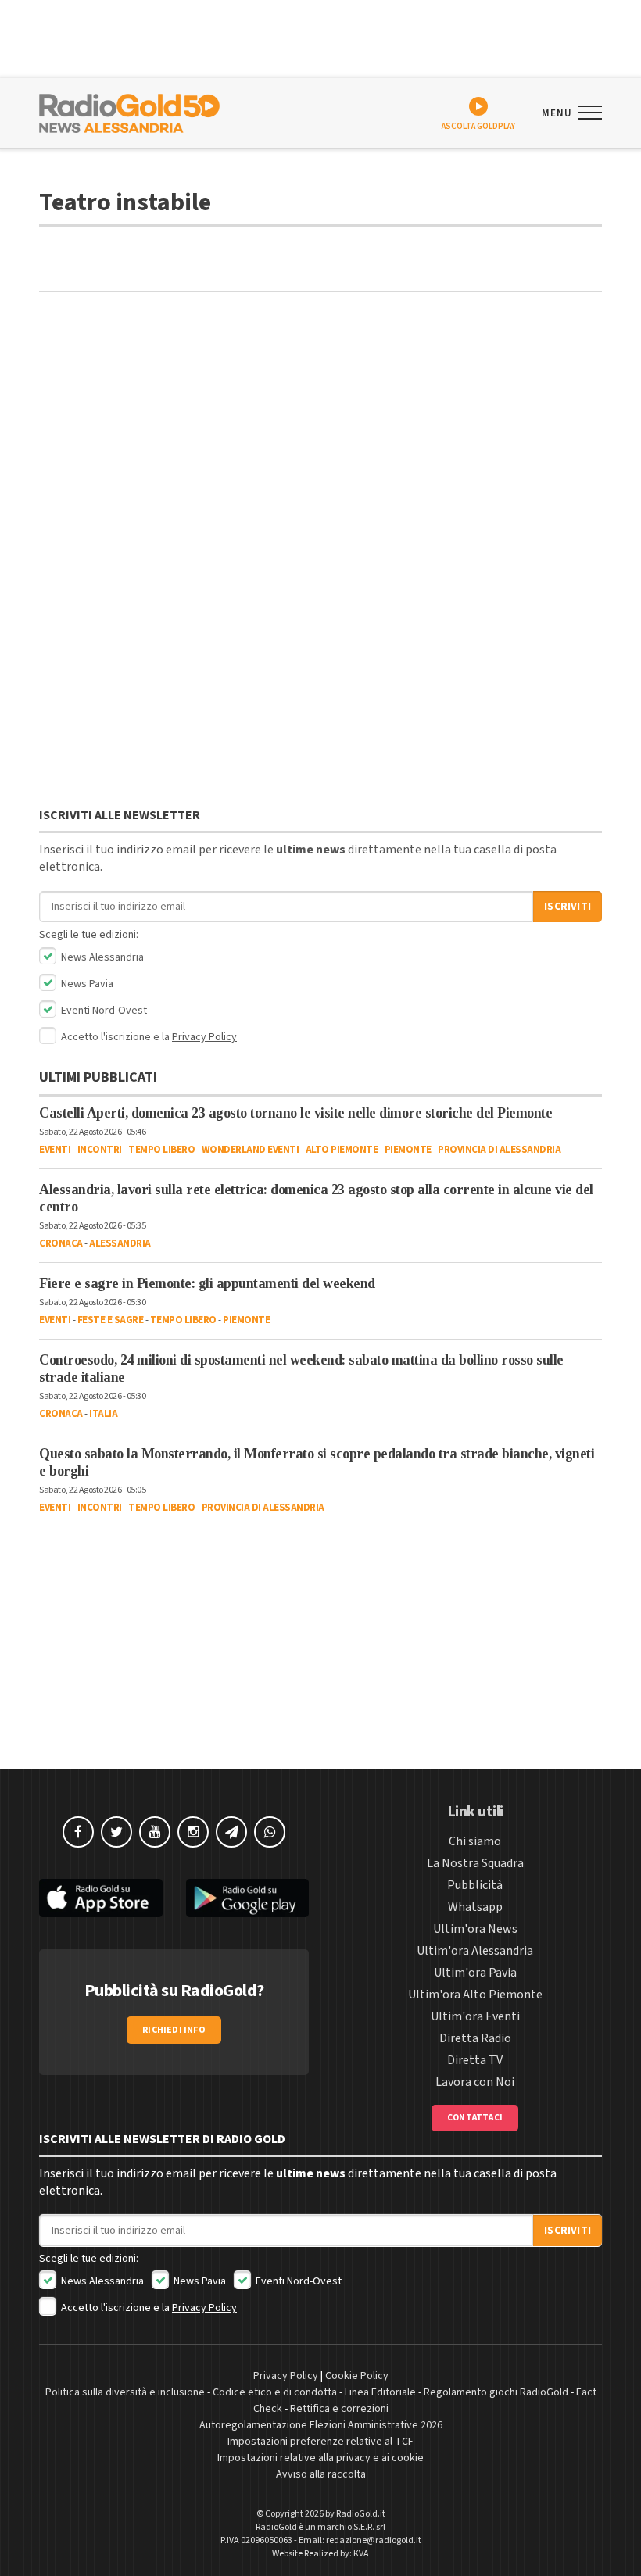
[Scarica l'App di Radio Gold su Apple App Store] (101, 1898)
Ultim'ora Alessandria (475, 1951)
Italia (103, 1414)
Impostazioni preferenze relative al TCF (320, 2442)
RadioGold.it (361, 2514)
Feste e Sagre (111, 1320)
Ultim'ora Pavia (475, 1973)
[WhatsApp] (270, 1832)
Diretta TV (475, 2060)
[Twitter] (116, 1832)
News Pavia (86, 984)
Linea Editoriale (380, 2392)
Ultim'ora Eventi (475, 2016)
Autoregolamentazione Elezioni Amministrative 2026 (321, 2425)
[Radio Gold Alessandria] (129, 112)
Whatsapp (475, 1907)
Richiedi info (174, 2030)
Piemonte (408, 1150)
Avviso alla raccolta (321, 2474)
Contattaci (475, 2118)
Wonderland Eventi (251, 1150)
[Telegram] (231, 1832)
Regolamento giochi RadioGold (496, 2392)
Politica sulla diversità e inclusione (125, 2392)
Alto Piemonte (342, 1150)
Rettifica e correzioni (339, 2409)
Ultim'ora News (475, 1929)
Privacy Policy (204, 1037)
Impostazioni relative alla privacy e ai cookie (320, 2458)
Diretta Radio (475, 2038)
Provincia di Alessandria (499, 1150)
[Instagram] (193, 1832)
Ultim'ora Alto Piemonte (475, 1995)
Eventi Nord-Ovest (103, 1011)
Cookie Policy (357, 2376)
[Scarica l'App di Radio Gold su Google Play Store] (248, 1898)
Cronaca (61, 1243)
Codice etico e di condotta (275, 2392)
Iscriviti (568, 907)
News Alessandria (101, 957)
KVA (361, 2554)
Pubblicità (475, 1885)
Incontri (100, 1150)
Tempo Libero (161, 1150)
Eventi (55, 1150)
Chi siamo (475, 1841)
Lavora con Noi (475, 2082)
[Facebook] (78, 1832)
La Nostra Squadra (475, 1863)
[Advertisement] (320, 432)
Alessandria (120, 1243)
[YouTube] (155, 1832)
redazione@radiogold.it (374, 2540)
